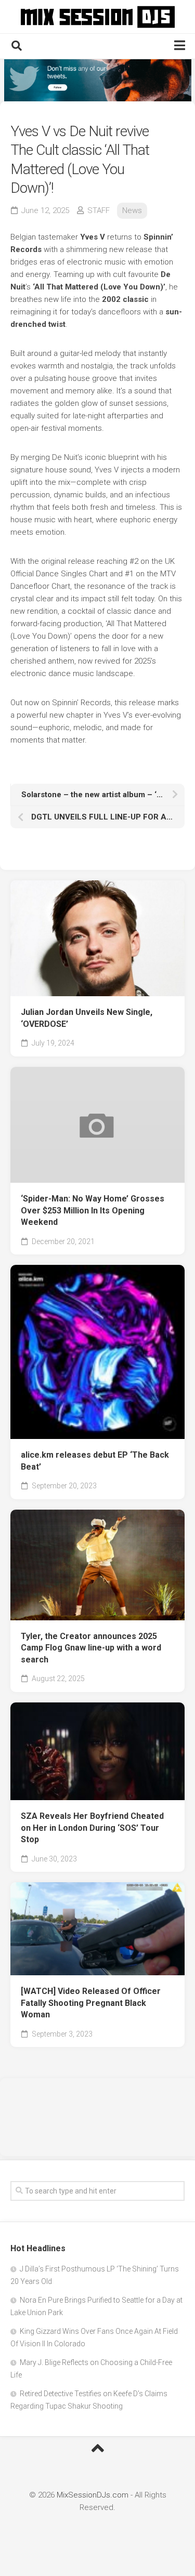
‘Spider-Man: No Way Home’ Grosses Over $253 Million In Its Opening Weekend (93, 1210)
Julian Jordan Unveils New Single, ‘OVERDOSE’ (87, 1018)
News (132, 210)
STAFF (99, 210)
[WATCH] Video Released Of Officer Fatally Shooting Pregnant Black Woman (91, 2003)
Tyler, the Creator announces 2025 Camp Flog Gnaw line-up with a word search (91, 1648)
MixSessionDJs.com (93, 2495)
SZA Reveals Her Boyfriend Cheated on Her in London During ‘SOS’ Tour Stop (92, 1828)
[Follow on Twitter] (97, 80)
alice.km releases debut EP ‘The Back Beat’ (95, 1461)
